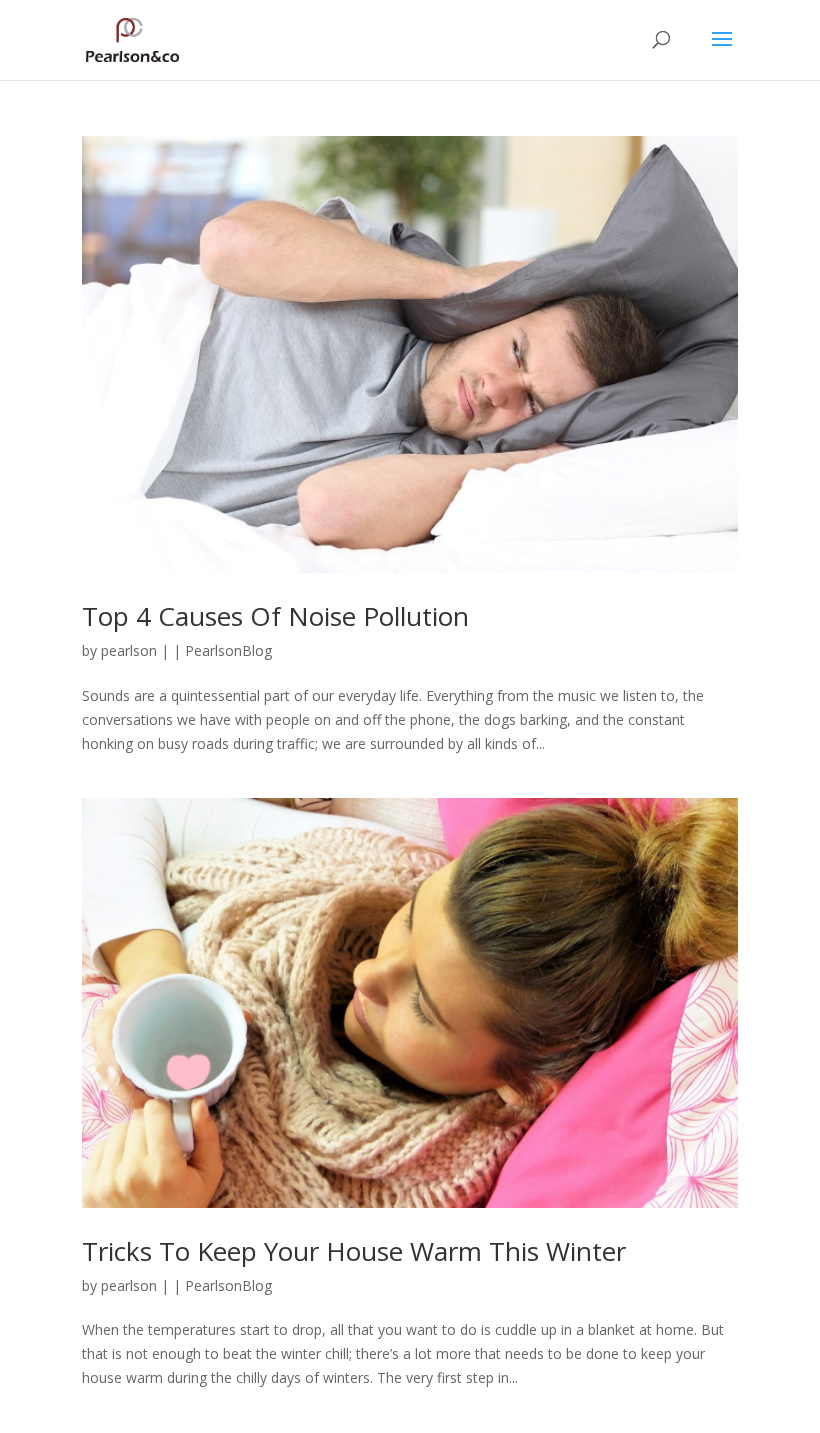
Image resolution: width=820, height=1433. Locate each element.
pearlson (129, 650)
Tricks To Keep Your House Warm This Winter (354, 1251)
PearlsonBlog (228, 650)
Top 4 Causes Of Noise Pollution (275, 616)
